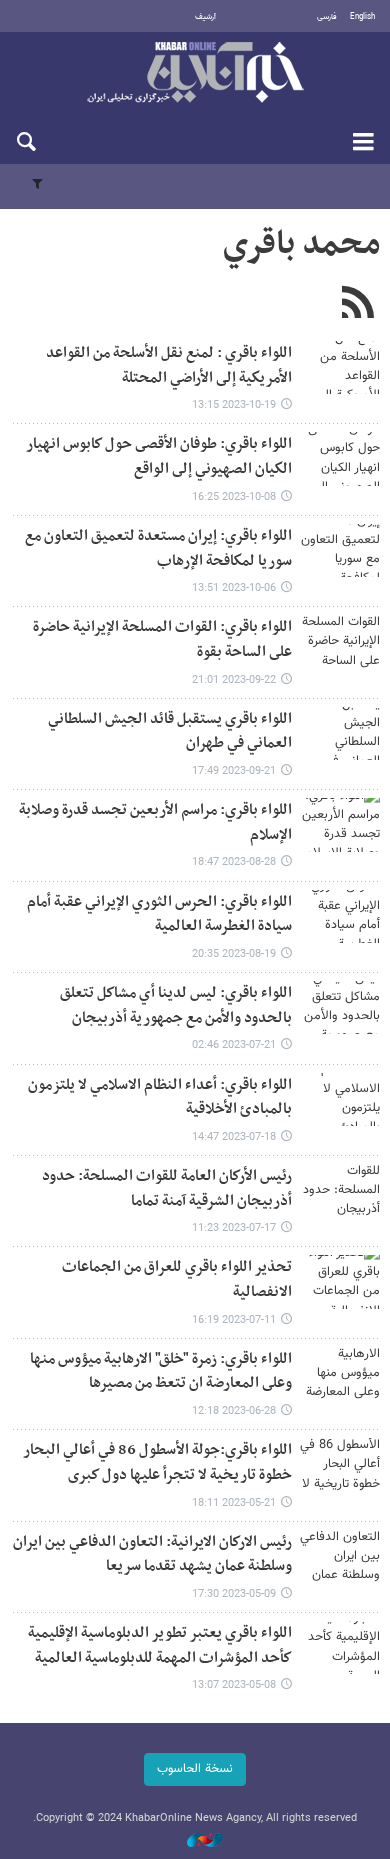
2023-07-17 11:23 (234, 1228)
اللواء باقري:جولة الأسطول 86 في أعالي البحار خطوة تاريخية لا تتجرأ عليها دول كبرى (157, 1463)
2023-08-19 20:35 (234, 954)
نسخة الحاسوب (195, 1769)
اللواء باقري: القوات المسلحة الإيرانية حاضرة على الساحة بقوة (162, 640)
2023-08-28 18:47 (234, 862)
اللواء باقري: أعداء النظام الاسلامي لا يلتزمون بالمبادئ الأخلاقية (160, 1098)
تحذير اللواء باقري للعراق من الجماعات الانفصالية (177, 1280)
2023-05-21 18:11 (234, 1503)
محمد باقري (301, 245)
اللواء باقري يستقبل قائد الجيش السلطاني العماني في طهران (170, 732)
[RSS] (357, 305)
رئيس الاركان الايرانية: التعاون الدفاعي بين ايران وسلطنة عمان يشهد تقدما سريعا (152, 1555)
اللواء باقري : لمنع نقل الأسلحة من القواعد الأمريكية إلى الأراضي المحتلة (169, 366)
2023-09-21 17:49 (234, 771)
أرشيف (205, 17)
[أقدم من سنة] (340, 367)
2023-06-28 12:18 (234, 1411)
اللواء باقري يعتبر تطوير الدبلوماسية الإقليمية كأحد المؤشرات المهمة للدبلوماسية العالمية (160, 1646)
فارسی (327, 17)
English (362, 17)
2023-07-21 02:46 (234, 1045)
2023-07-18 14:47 (234, 1137)
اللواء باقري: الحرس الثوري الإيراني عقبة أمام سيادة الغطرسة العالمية (159, 915)
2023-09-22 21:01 (234, 680)
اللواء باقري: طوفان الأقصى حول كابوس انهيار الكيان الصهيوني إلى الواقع (159, 457)
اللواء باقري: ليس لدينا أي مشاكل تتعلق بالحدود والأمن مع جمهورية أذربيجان (176, 1006)
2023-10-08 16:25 (234, 497)
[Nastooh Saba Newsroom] (195, 1841)
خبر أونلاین (195, 74)
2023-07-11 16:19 (234, 1320)
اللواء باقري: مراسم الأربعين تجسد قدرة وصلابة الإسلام (155, 823)
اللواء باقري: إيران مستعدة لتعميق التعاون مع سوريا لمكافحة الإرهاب (158, 549)
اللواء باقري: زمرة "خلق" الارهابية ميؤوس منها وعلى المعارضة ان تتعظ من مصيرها (161, 1372)
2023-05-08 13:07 (234, 1685)
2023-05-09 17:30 (234, 1594)
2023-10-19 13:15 (234, 405)
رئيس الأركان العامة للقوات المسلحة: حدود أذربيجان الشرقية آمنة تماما (167, 1189)
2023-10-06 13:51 (234, 588)
